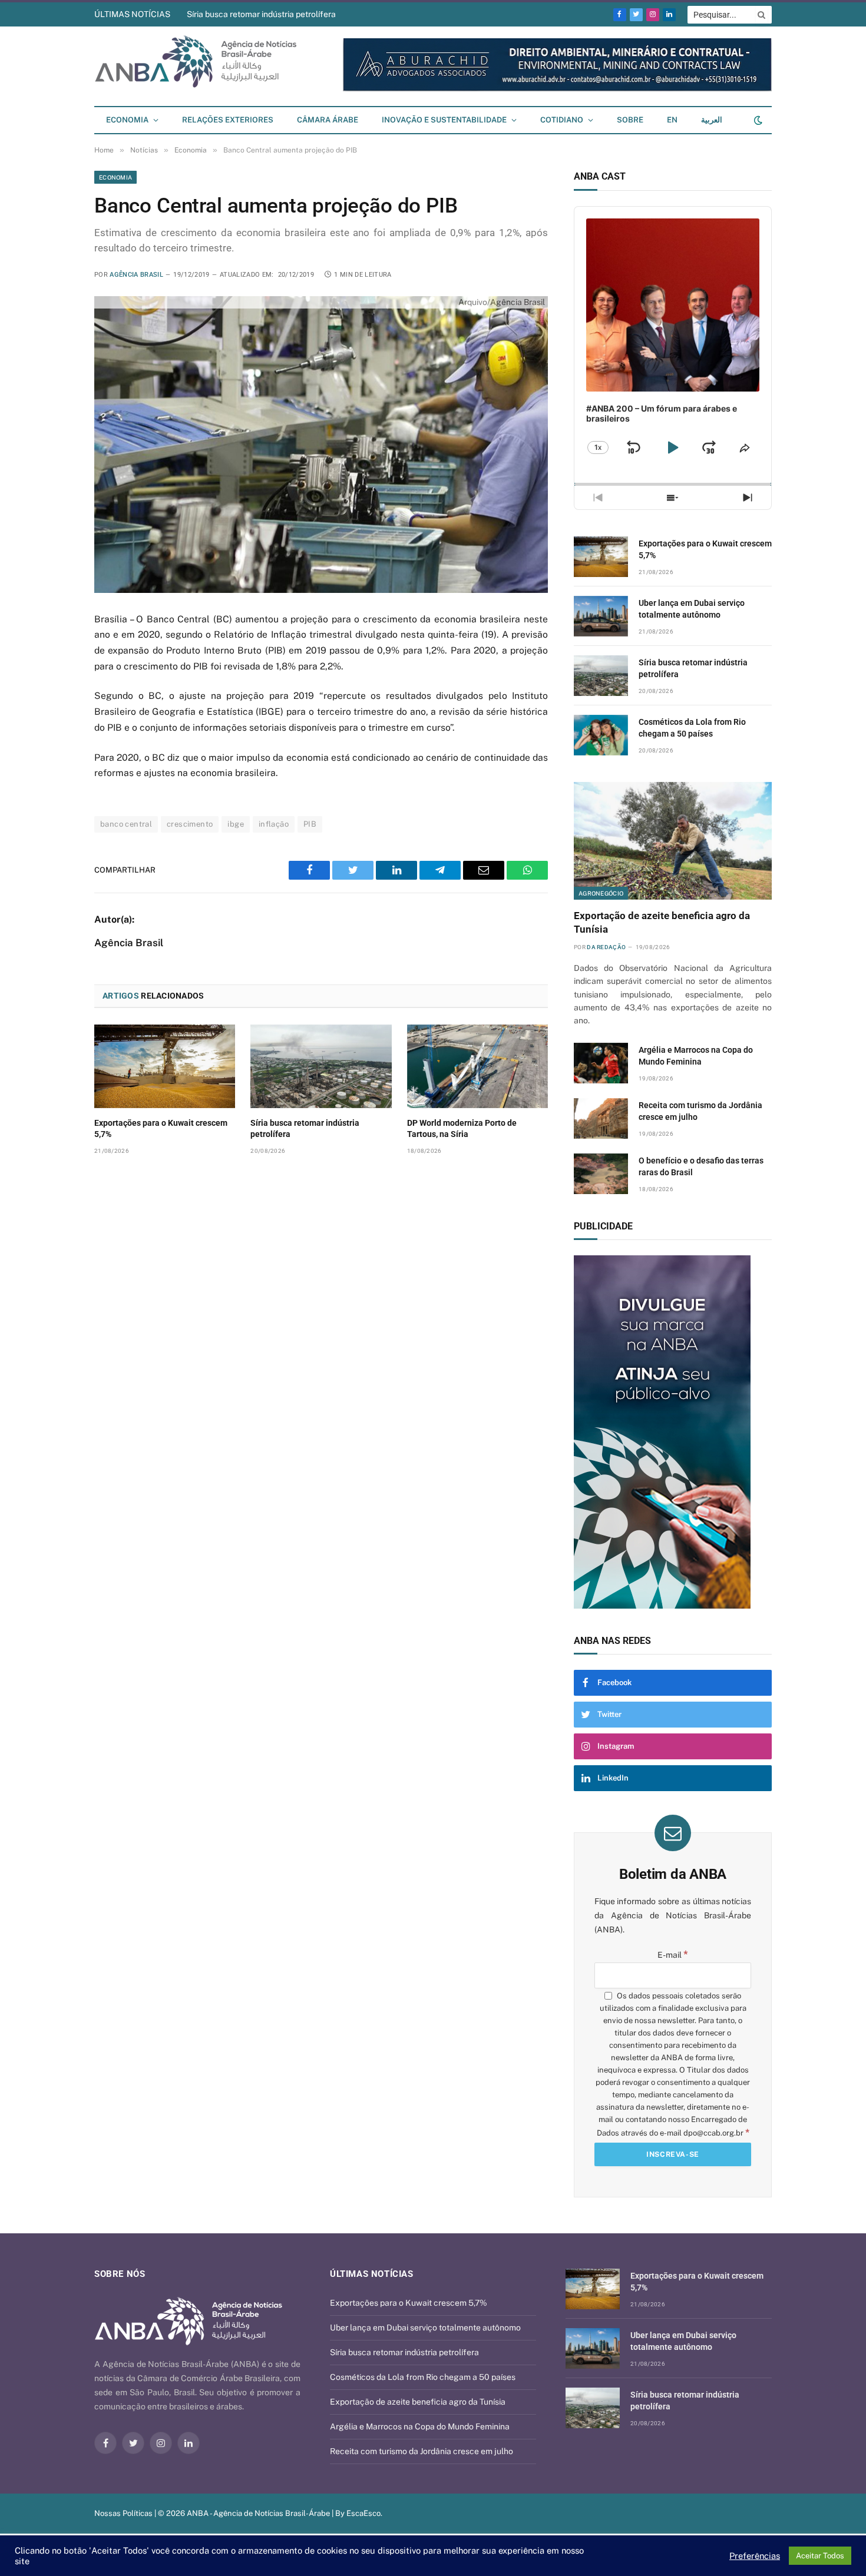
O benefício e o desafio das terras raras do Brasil (701, 1166)
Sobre (630, 120)
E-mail (673, 1955)
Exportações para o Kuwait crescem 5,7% (161, 1128)
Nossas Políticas (123, 2513)
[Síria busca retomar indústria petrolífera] (321, 1066)
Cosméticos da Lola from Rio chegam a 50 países (692, 728)
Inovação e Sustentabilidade (444, 120)
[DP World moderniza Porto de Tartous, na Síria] (477, 1066)
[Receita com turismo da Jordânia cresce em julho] (601, 1118)
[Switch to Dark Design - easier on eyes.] (757, 120)
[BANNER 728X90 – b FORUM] (651, 89)
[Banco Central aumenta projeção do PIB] (321, 444)
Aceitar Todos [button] (820, 2556)
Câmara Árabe (328, 120)
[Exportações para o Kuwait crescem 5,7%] (165, 1066)
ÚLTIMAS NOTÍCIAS (132, 14)
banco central (126, 824)
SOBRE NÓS (120, 2274)
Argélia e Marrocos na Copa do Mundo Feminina (696, 1056)
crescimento (190, 824)
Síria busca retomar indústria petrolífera (261, 14)
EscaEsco (363, 2513)
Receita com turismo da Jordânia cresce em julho (700, 1111)
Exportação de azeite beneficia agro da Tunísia (662, 922)
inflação (274, 824)
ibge (236, 824)
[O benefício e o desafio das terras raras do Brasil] (601, 1174)
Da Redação (606, 947)
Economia (127, 120)
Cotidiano (562, 120)
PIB (310, 824)
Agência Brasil (136, 275)
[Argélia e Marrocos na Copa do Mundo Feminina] (601, 1063)
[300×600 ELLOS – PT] (743, 1432)
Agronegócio (601, 893)
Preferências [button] (755, 2556)
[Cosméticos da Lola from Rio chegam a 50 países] (601, 735)
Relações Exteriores (228, 120)
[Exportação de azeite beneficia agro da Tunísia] (673, 841)
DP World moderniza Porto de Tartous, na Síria (462, 1128)
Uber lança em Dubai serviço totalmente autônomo (692, 609)
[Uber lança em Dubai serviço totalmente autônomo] (601, 616)
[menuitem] (672, 120)
